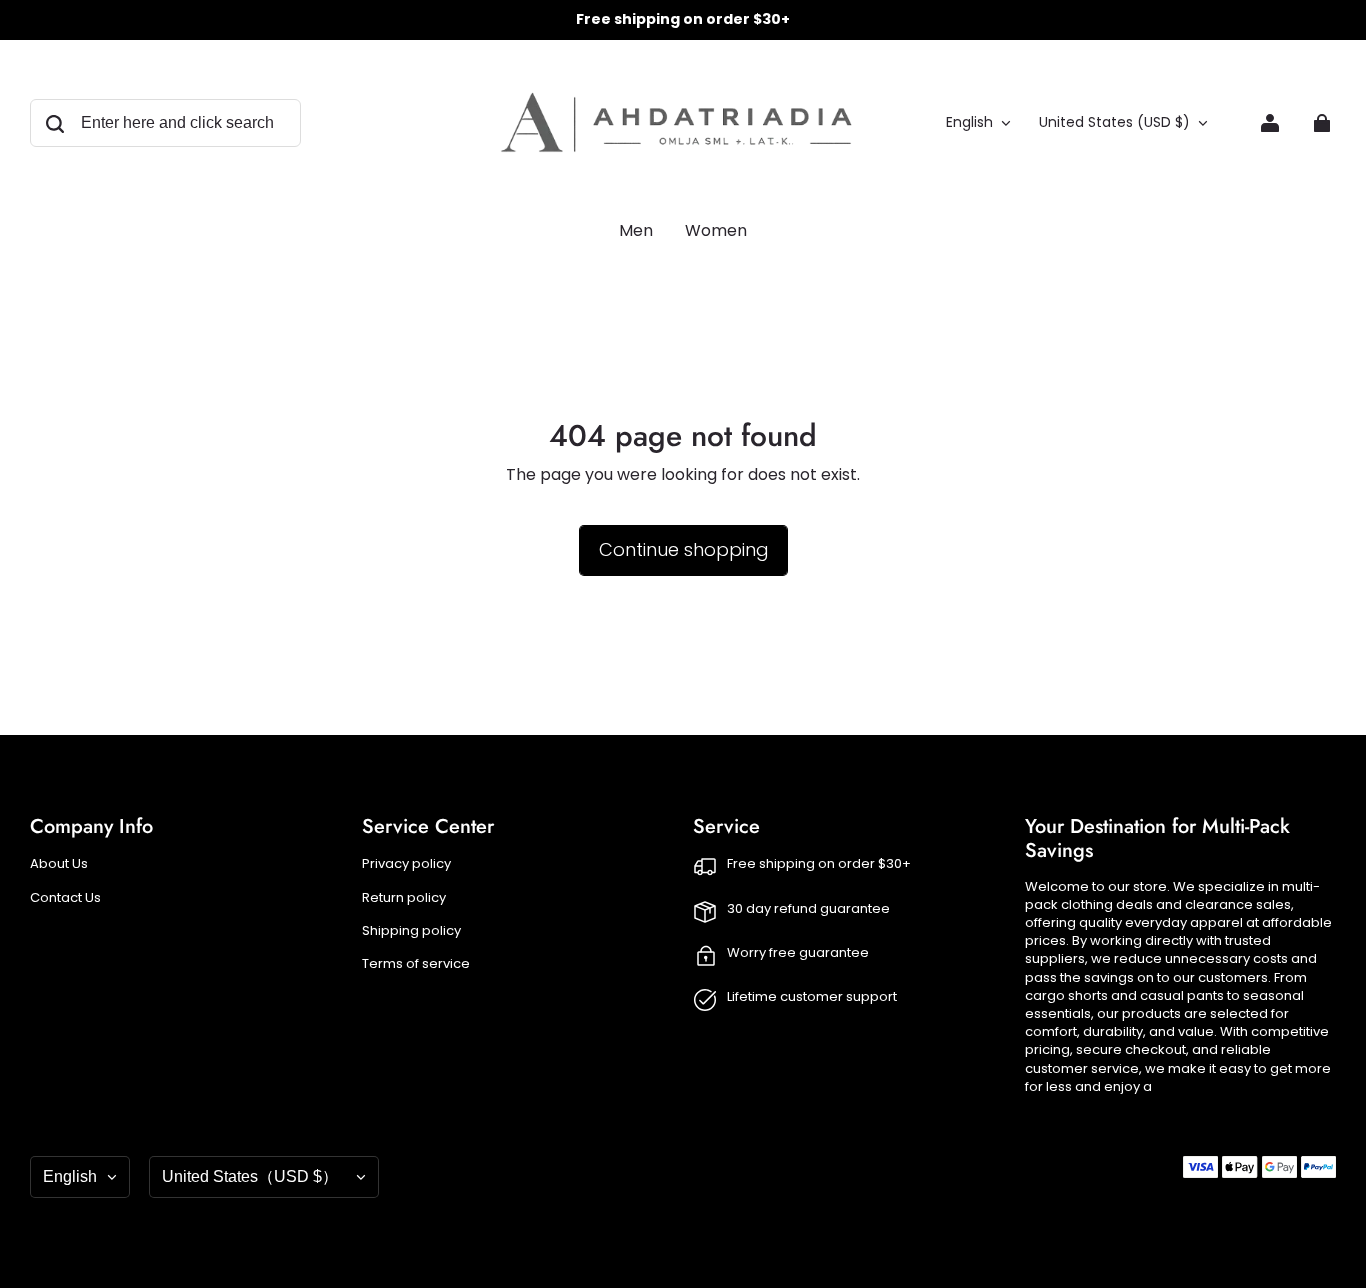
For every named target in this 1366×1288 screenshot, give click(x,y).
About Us (59, 864)
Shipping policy (411, 931)
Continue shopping (683, 549)
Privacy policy (406, 864)
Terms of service (416, 964)
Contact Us (65, 898)
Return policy (404, 898)
